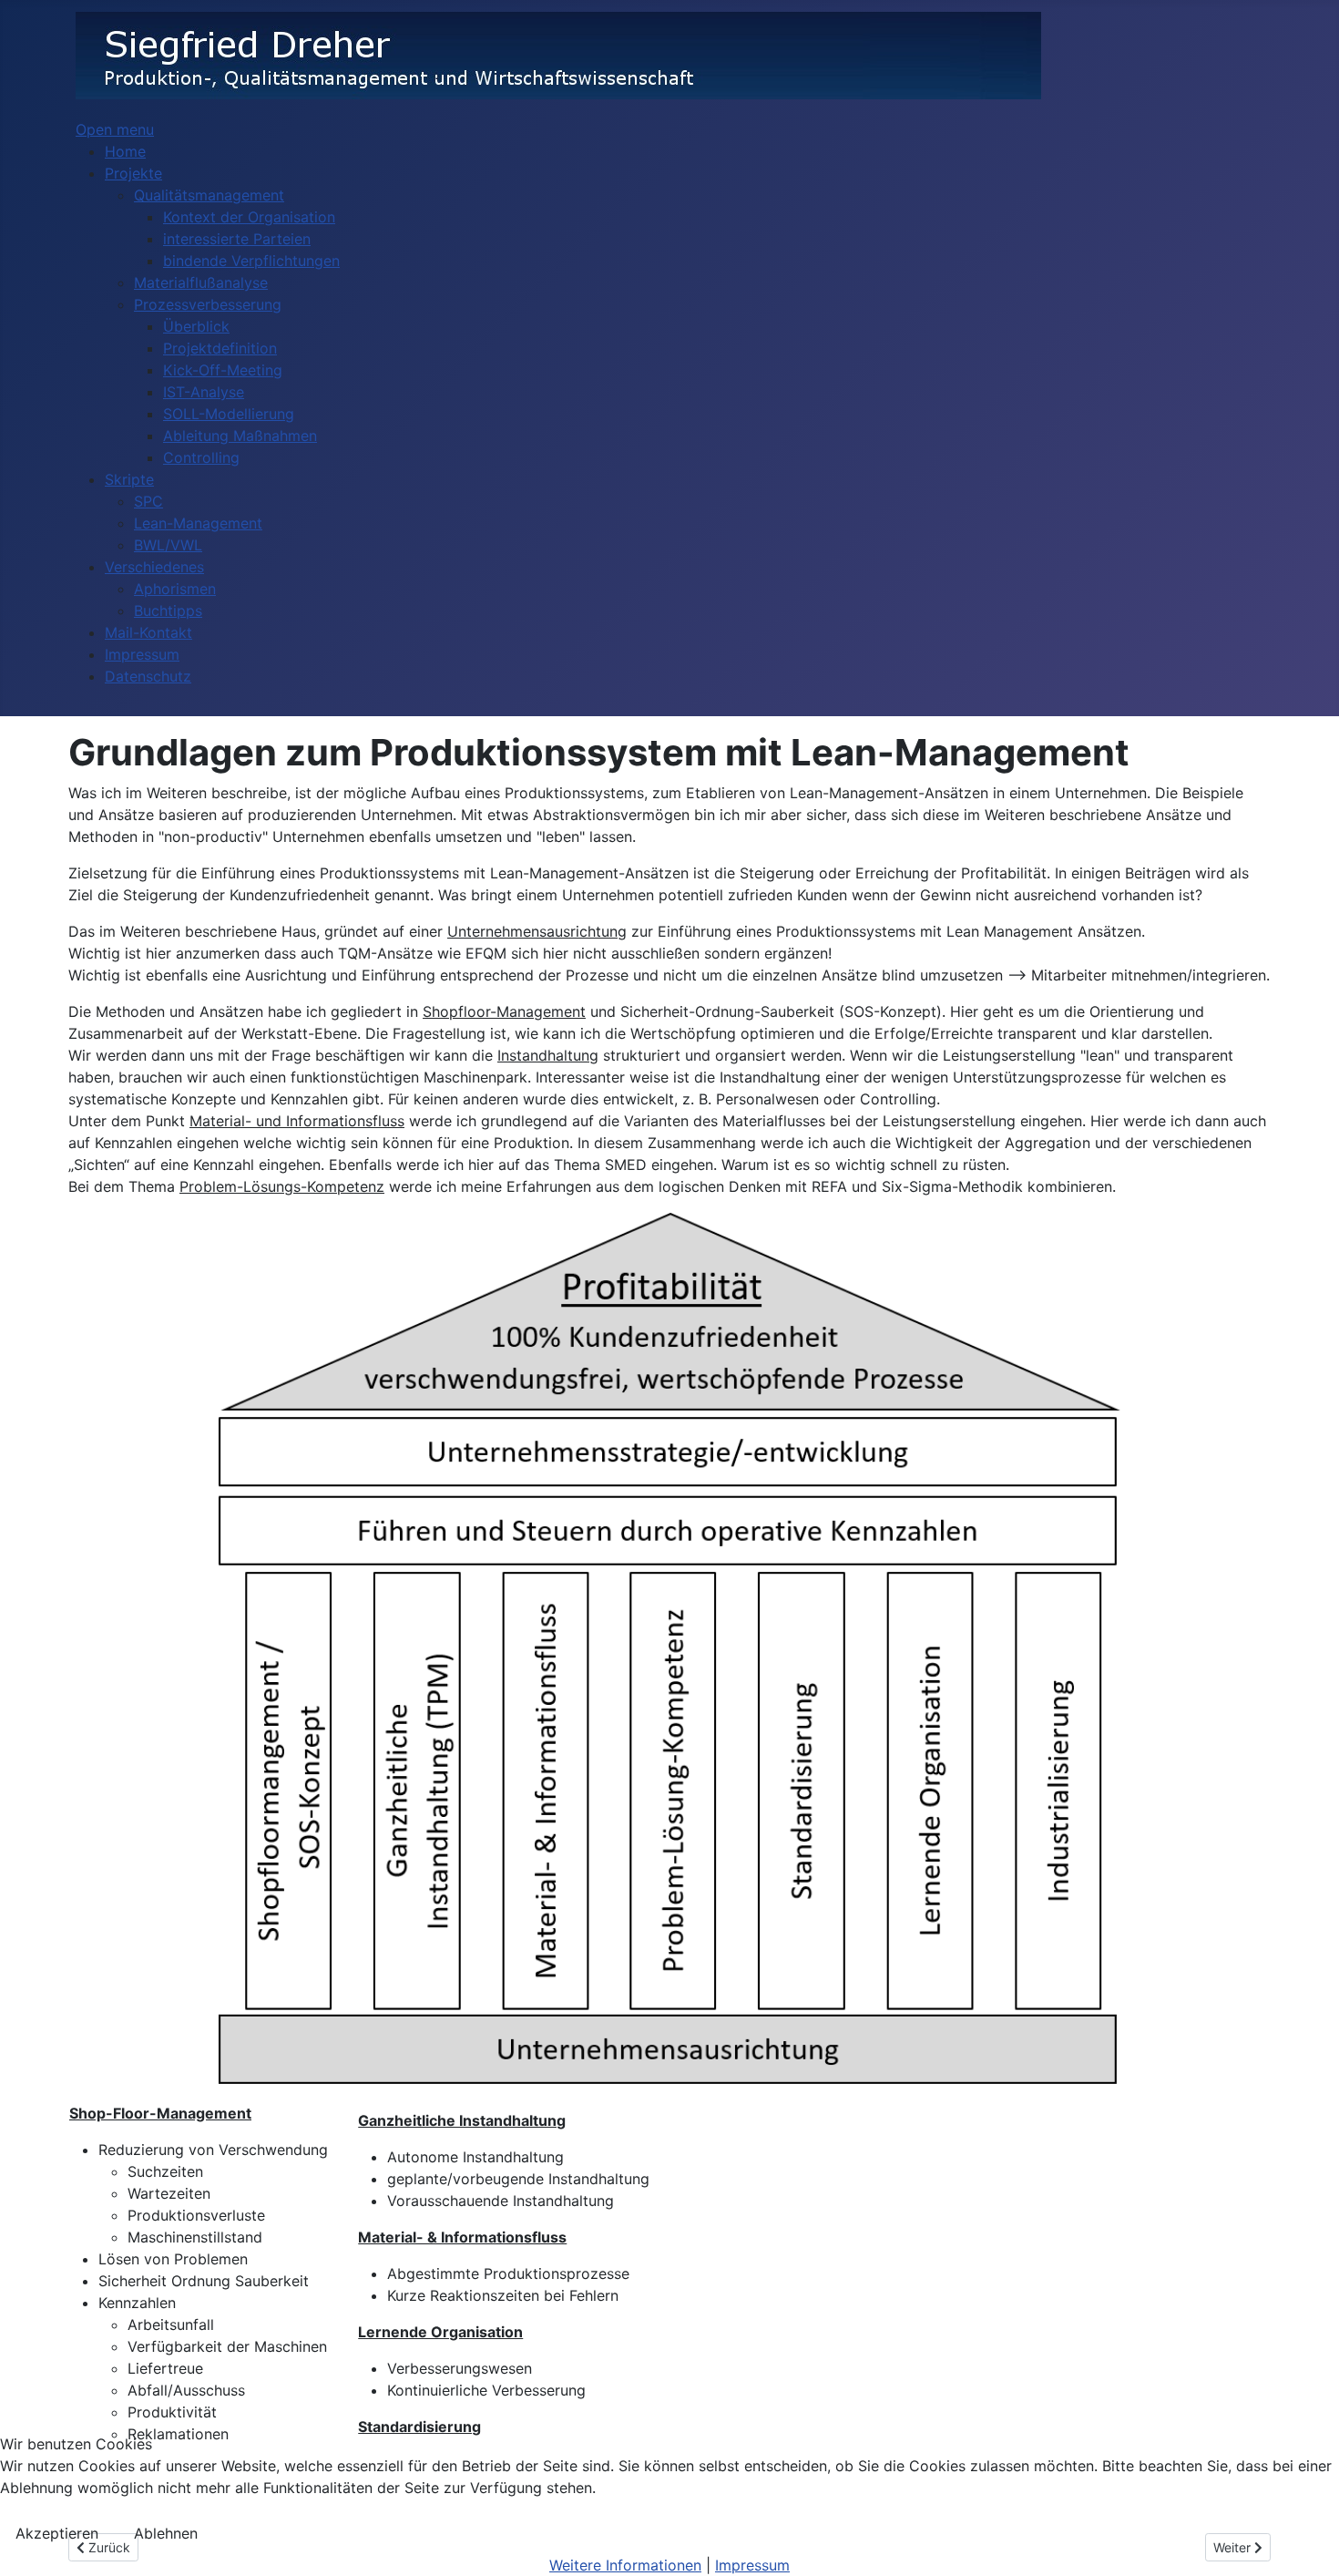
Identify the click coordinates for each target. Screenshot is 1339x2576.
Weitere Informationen (625, 2565)
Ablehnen (166, 2533)
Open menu (115, 129)
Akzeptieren (57, 2533)
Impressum (752, 2565)
